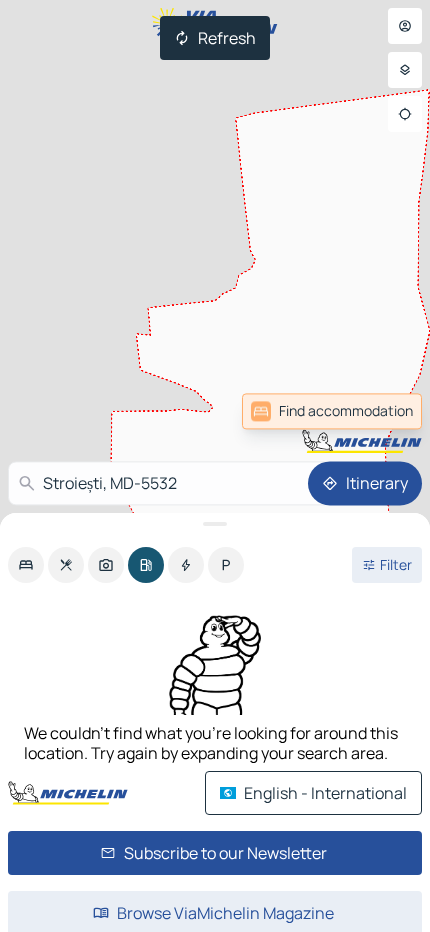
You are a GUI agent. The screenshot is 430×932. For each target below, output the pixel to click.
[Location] (405, 114)
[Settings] (405, 70)
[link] (378, 411)
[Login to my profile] (405, 26)
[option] (26, 565)
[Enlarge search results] (215, 524)
